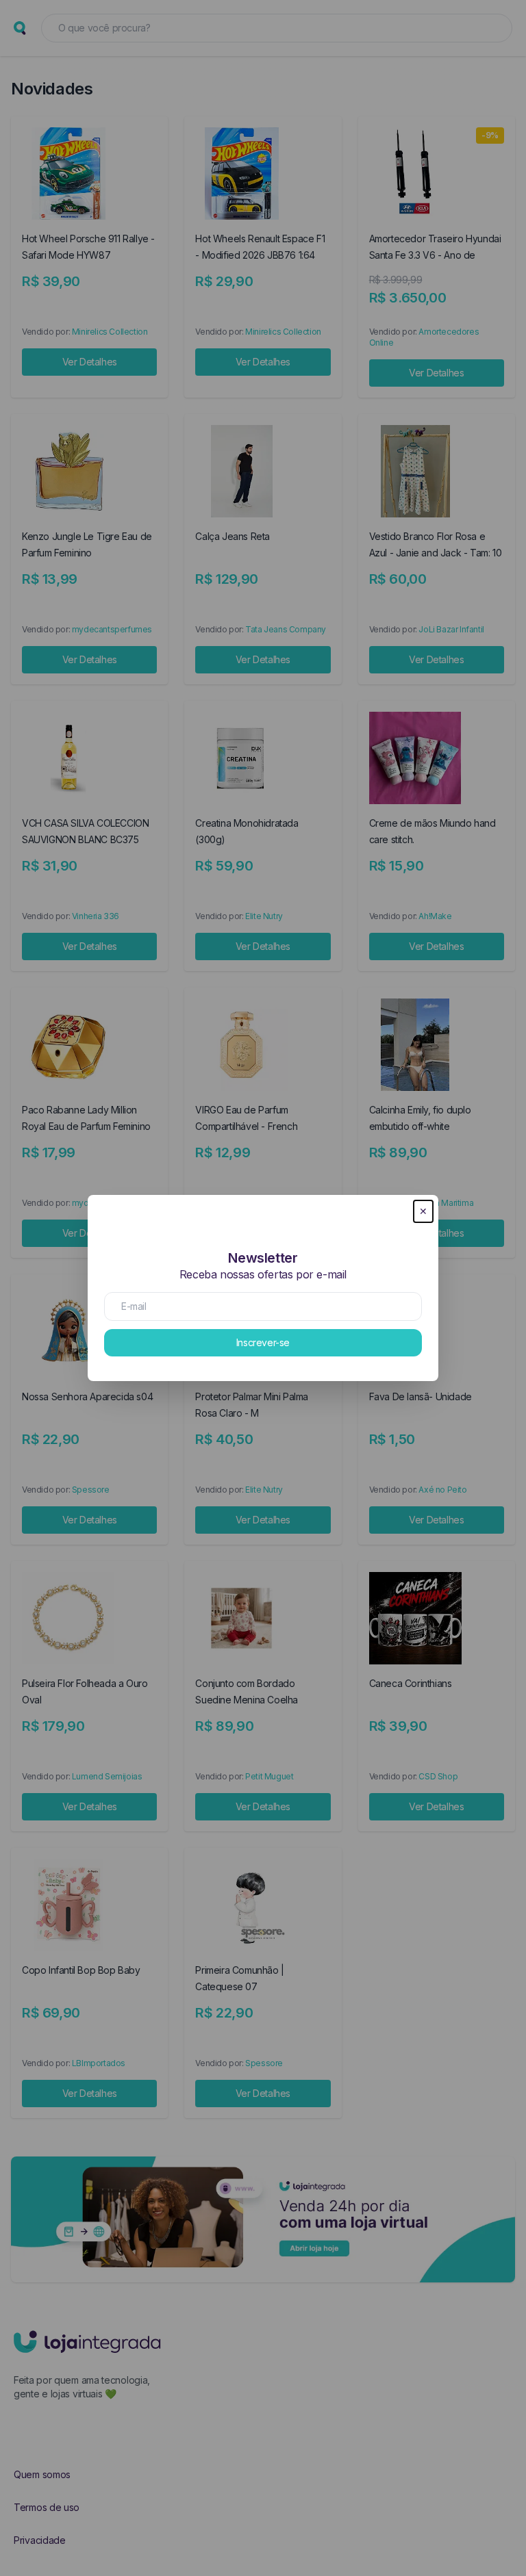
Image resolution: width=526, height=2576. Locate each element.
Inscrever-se (263, 1342)
